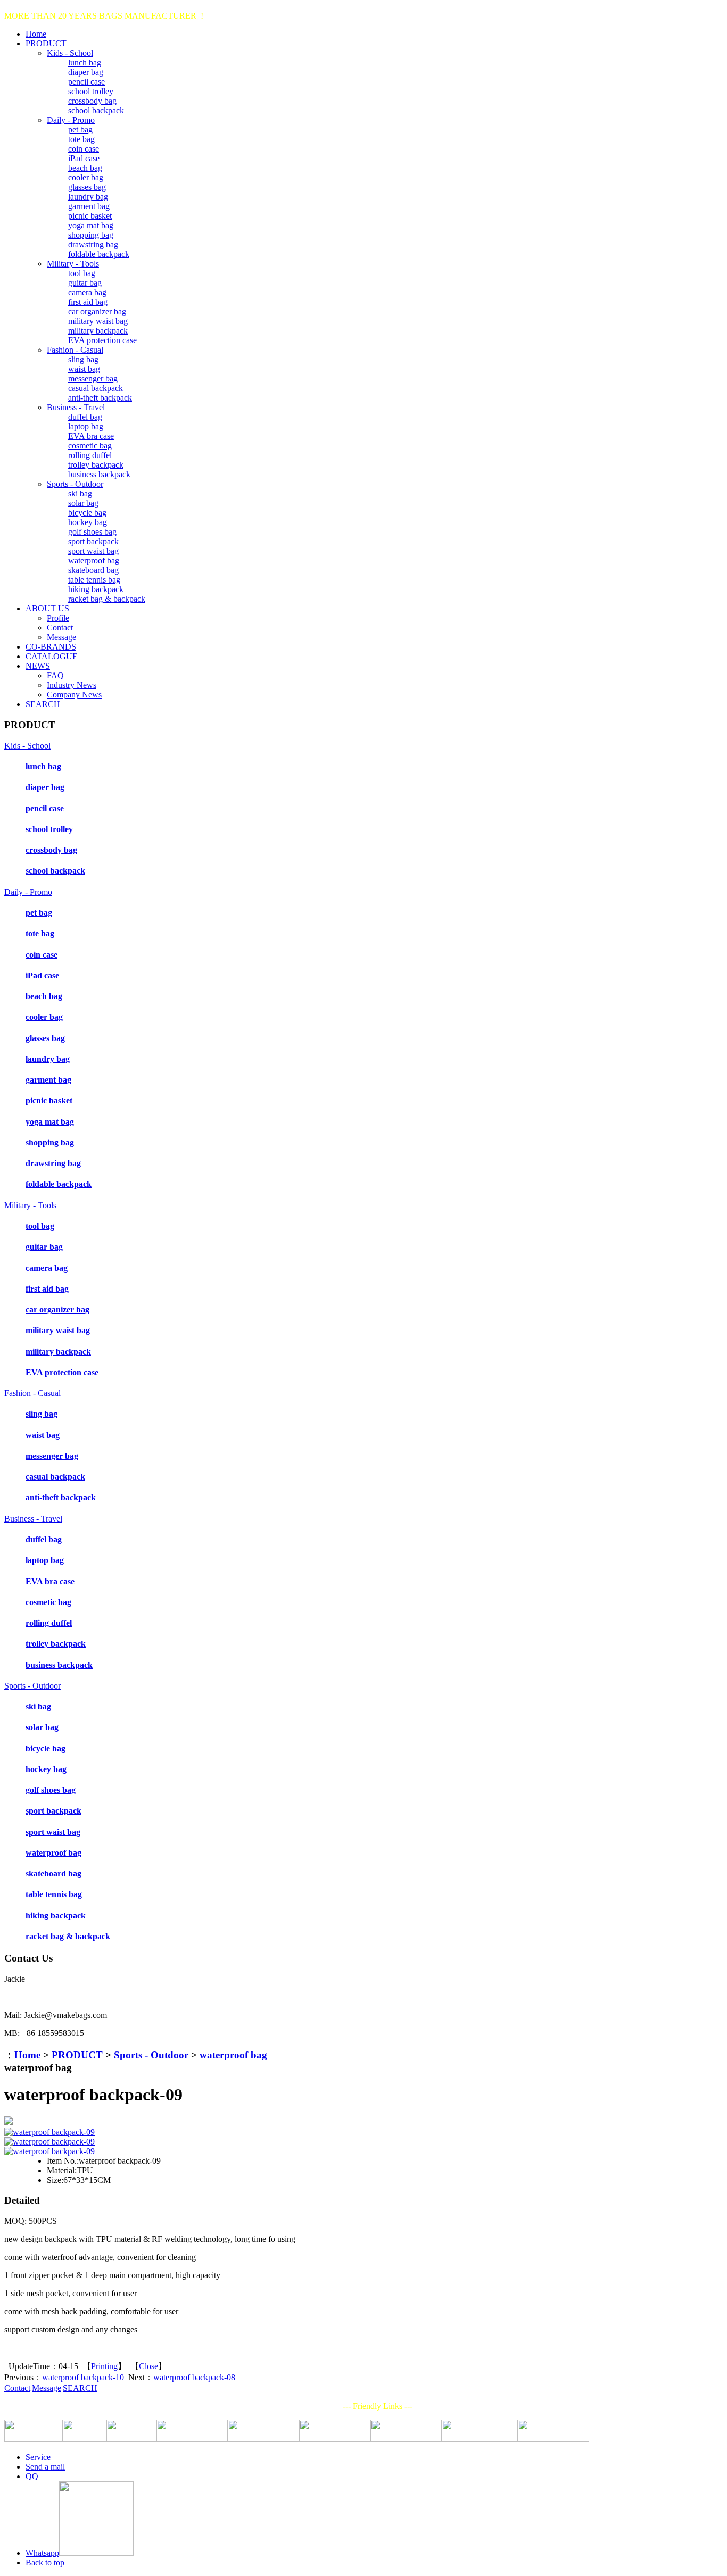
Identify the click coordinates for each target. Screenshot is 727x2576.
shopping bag (91, 235)
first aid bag (88, 302)
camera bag (87, 292)
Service (38, 2457)
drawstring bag (93, 244)
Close (148, 2366)
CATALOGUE (52, 656)
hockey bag (88, 522)
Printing (104, 2366)
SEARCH (43, 704)
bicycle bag (87, 513)
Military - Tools (73, 264)
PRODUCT (46, 43)
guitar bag (85, 283)
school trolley (91, 91)
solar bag (83, 503)
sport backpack (93, 541)
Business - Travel (76, 407)
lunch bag (85, 63)
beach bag (85, 168)
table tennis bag (94, 580)
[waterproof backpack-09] (49, 2132)
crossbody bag (92, 101)
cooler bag (86, 177)
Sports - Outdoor (75, 484)
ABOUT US (47, 608)
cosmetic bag (90, 446)
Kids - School (70, 53)
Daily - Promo (71, 120)
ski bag (80, 493)
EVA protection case (102, 340)
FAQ (55, 675)
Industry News (72, 685)
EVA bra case (91, 436)
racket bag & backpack (107, 599)
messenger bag (93, 379)
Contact (60, 628)
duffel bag (85, 417)
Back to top (45, 2562)
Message (61, 637)
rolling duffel (90, 455)
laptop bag (86, 426)
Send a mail (45, 2467)
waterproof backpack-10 (83, 2377)
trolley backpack (96, 465)
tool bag (82, 273)
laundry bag (88, 197)
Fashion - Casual (75, 350)
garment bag (89, 206)
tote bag (81, 139)
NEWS (38, 666)
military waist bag (98, 321)
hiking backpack (96, 589)
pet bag (80, 130)
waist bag (84, 369)
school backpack (96, 110)
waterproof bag (94, 560)
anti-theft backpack (100, 398)
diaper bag (86, 72)
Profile (58, 618)
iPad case (84, 158)
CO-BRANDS (51, 647)
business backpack (99, 474)
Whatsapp (42, 2553)
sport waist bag (93, 551)
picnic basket (90, 216)
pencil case (86, 82)
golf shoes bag (92, 532)
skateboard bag (93, 570)
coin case (84, 149)
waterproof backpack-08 (194, 2377)
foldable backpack (99, 254)
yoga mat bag (91, 225)
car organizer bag (97, 311)
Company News (74, 695)
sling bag (83, 359)
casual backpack (96, 388)
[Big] (363, 2121)
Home (36, 34)
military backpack (98, 331)
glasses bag (87, 187)
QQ (32, 2476)
